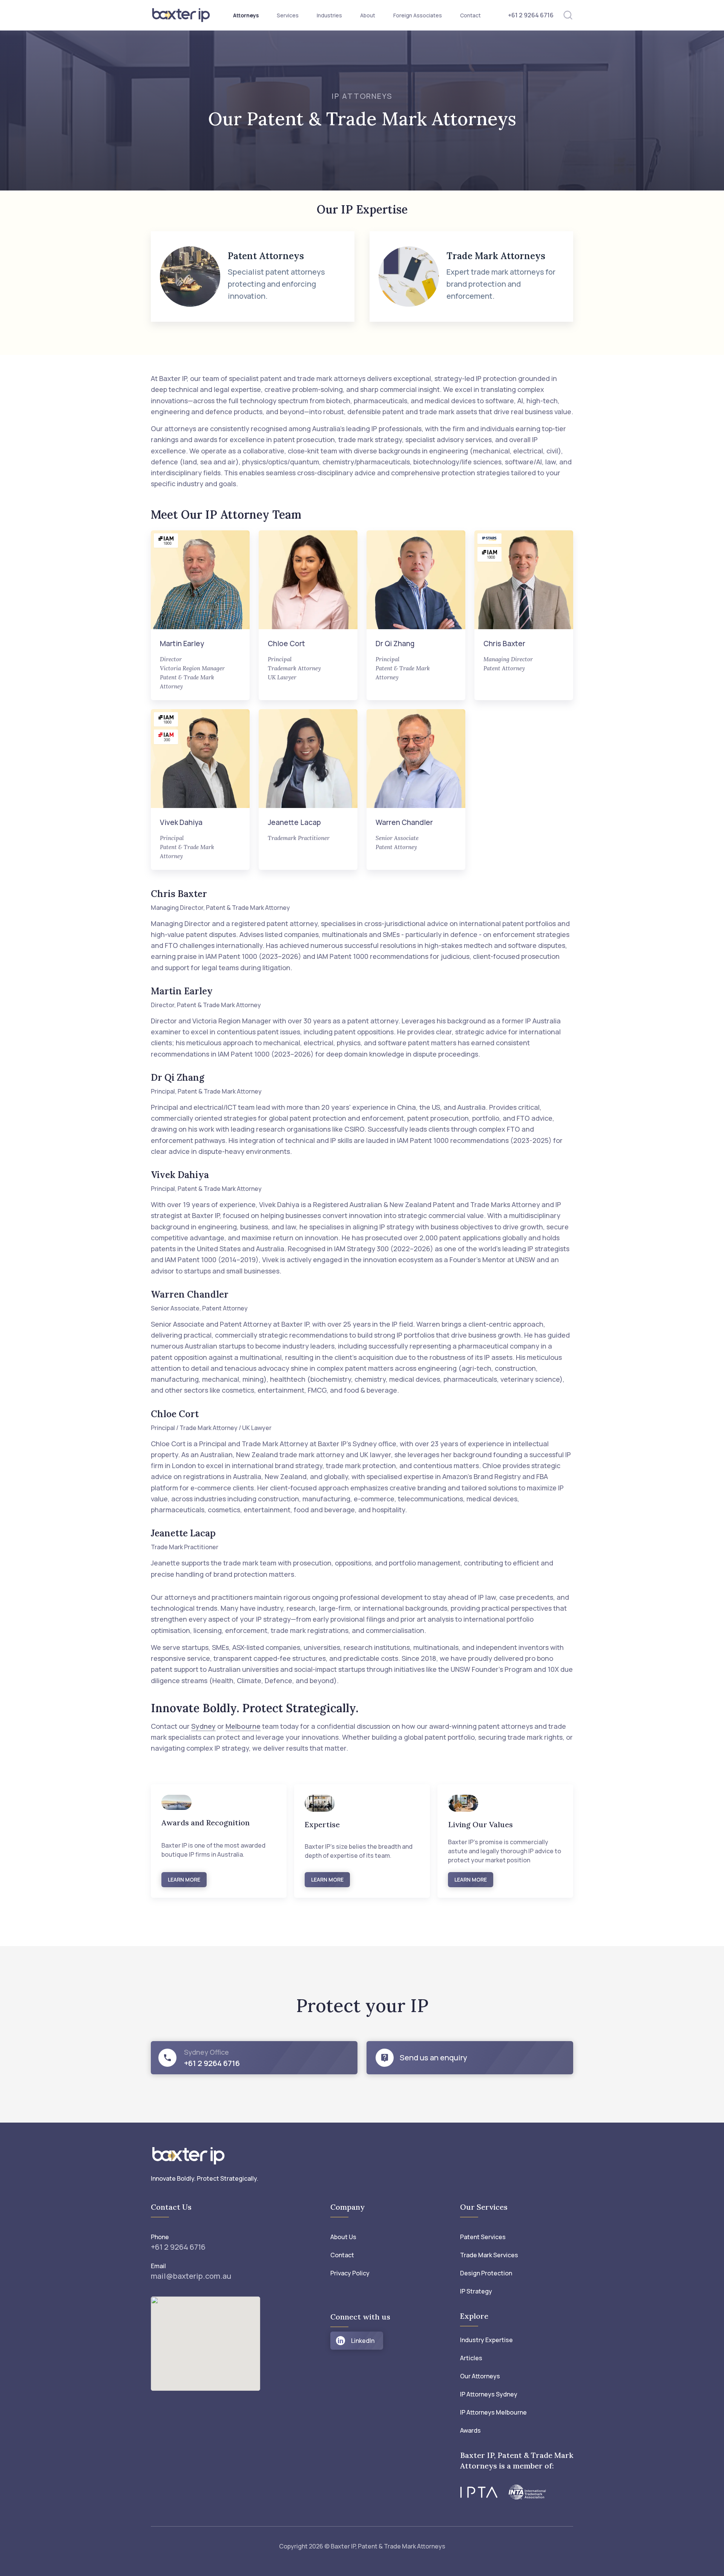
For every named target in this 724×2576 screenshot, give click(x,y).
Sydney (203, 1726)
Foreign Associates (418, 15)
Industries (329, 15)
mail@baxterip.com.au (191, 2276)
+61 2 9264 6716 (531, 15)
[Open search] (568, 15)
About (368, 15)
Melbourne (243, 1726)
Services (288, 15)
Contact (470, 15)
